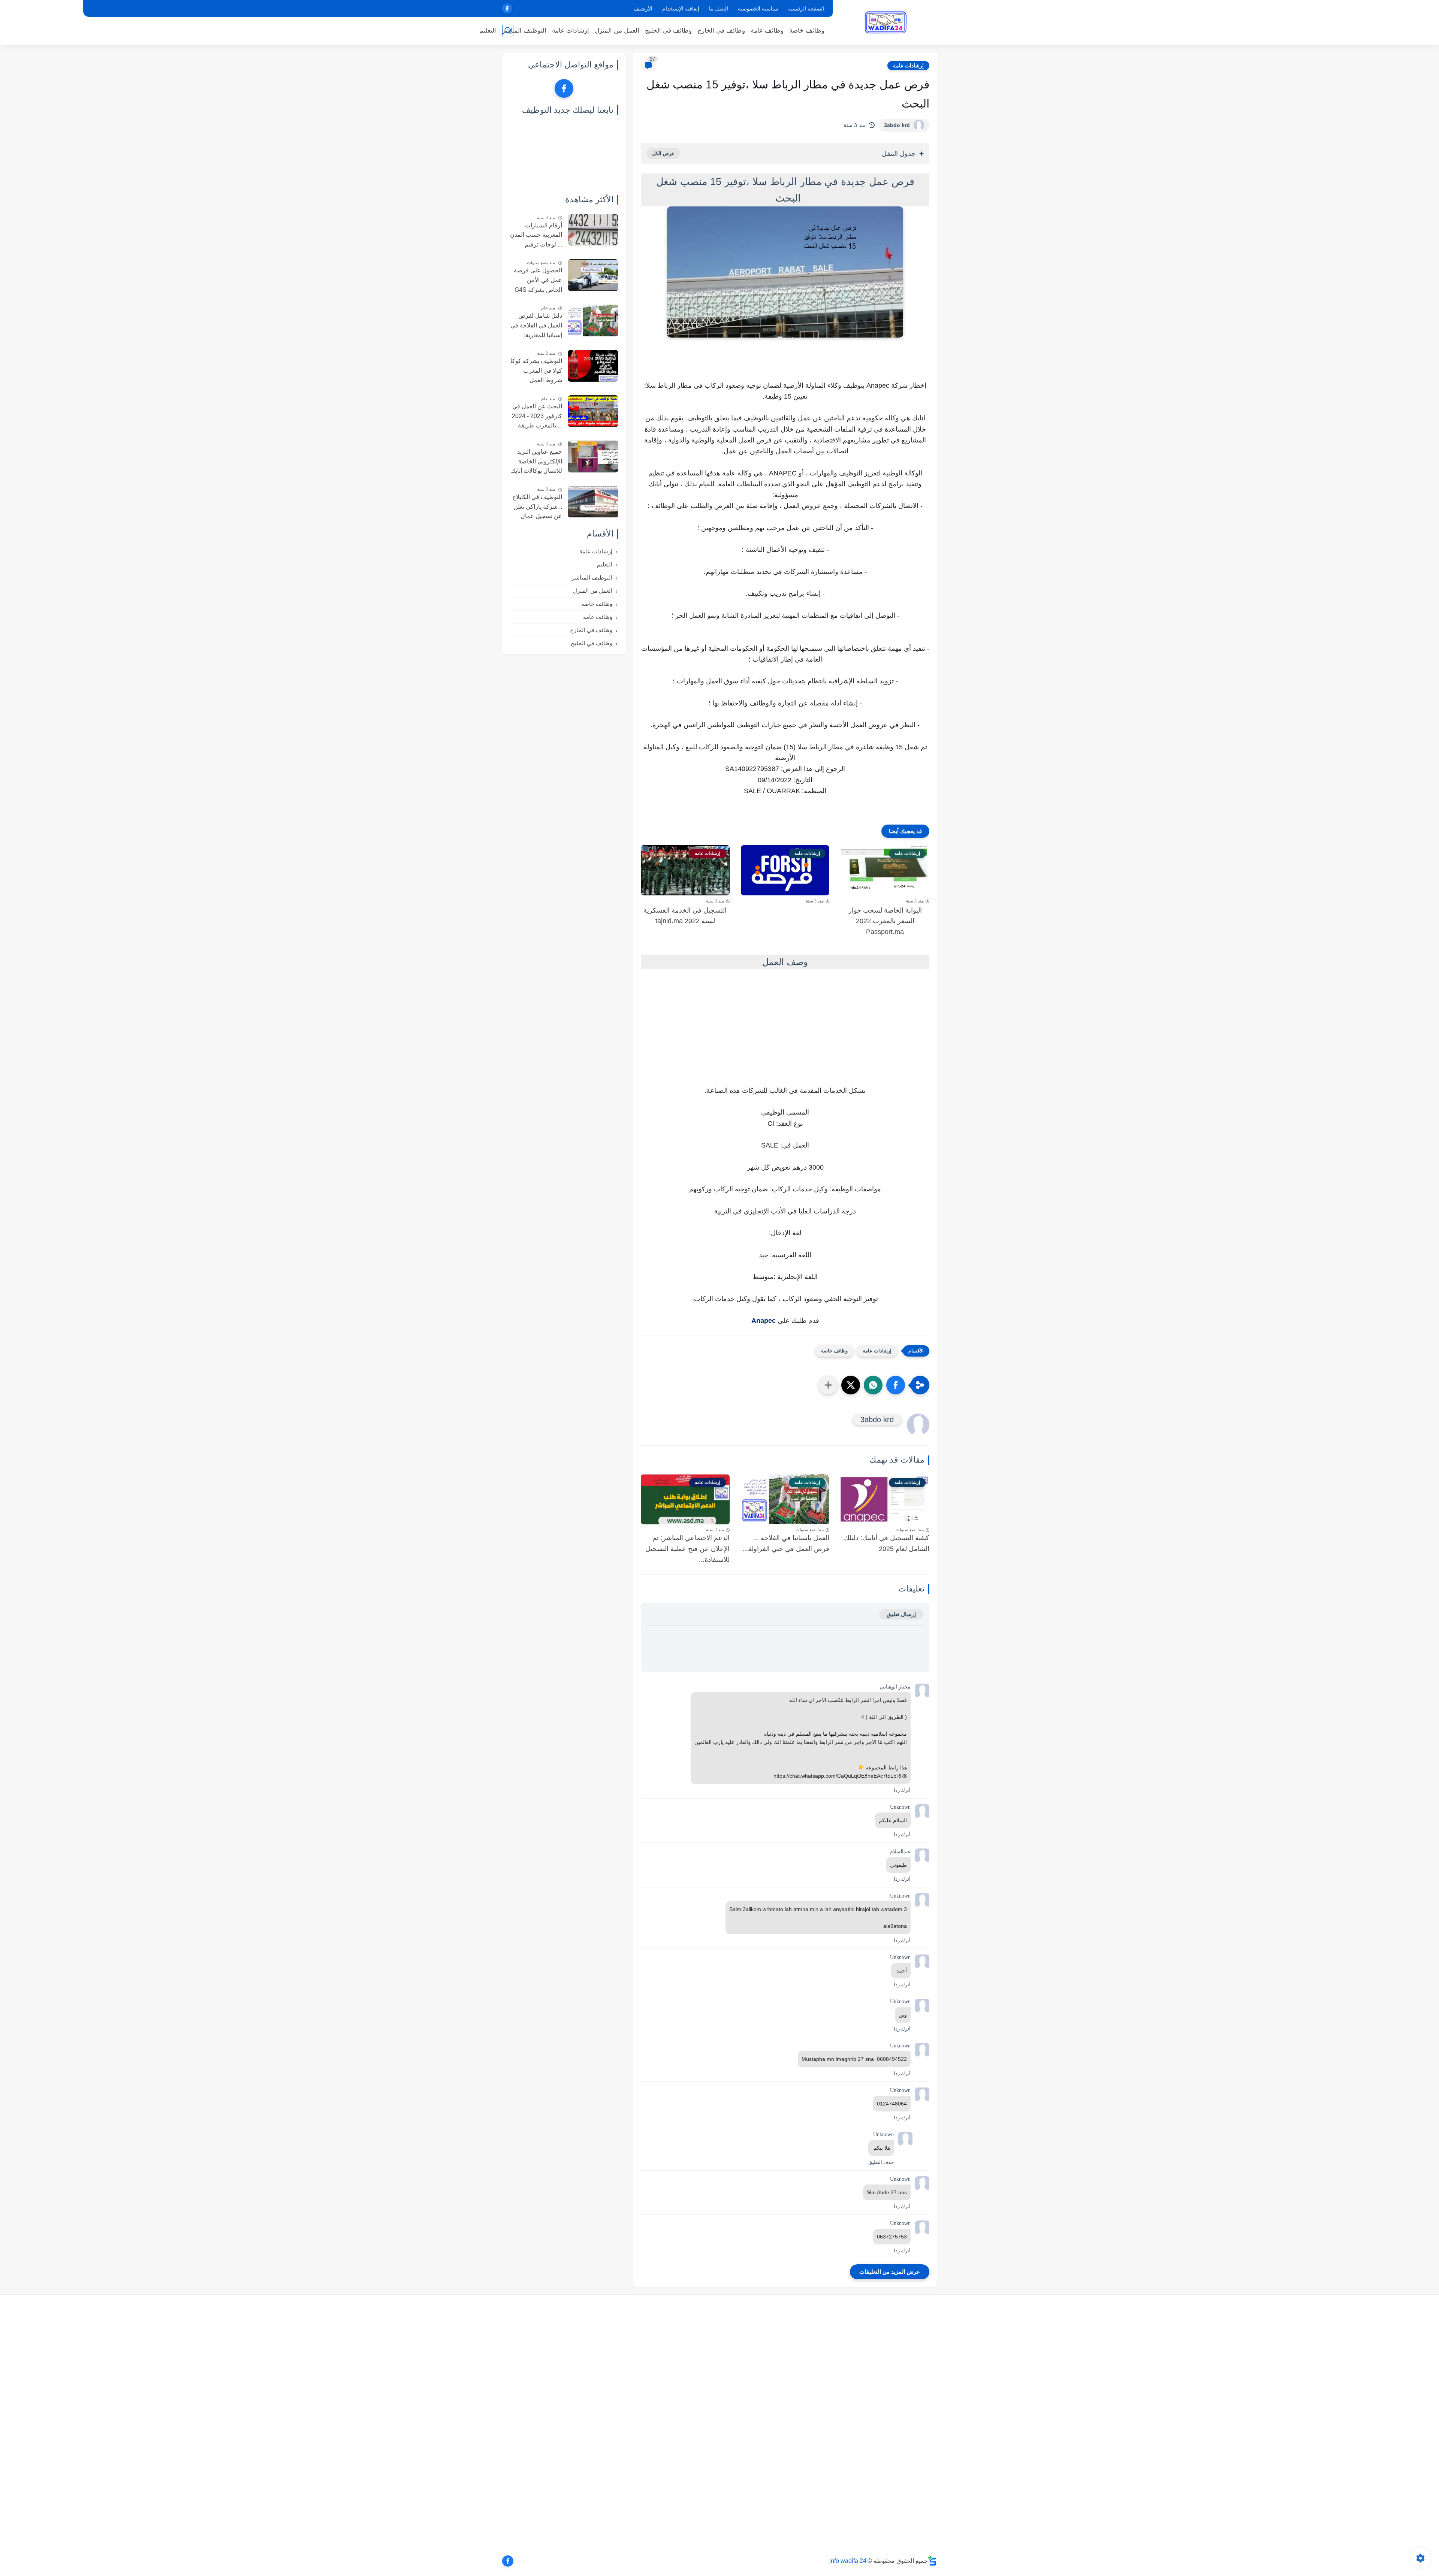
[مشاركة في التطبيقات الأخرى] (828, 1385)
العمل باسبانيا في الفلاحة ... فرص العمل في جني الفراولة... (786, 1543)
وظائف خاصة (807, 31)
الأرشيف (643, 9)
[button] (896, 1385)
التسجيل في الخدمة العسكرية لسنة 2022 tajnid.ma (685, 916)
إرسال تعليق (901, 1614)
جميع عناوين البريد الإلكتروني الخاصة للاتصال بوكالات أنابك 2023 (536, 462)
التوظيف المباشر (524, 31)
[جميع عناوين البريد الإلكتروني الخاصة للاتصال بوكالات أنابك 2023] (593, 456)
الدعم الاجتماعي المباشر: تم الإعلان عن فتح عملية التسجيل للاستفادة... (687, 1549)
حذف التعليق (881, 2162)
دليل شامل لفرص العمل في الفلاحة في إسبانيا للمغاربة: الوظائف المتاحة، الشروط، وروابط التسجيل (536, 326)
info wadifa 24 (848, 2561)
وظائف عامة (767, 31)
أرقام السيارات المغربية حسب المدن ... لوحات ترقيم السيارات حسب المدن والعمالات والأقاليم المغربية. (536, 236)
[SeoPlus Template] (932, 2561)
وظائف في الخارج (721, 31)
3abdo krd (897, 125)
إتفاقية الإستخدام (681, 9)
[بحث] (508, 31)
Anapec (764, 1321)
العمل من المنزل (617, 31)
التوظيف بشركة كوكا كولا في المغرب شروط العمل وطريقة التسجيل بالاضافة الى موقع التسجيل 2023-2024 (536, 372)
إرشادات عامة (571, 31)
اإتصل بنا (719, 9)
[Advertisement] (785, 1035)
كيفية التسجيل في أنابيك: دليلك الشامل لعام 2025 (887, 1543)
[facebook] (507, 8)
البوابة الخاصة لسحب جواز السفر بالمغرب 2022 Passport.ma (885, 921)
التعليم (488, 31)
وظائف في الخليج (668, 31)
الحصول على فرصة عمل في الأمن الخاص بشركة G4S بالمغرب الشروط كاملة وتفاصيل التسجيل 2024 (538, 281)
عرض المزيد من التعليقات (890, 2272)
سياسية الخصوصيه (758, 9)
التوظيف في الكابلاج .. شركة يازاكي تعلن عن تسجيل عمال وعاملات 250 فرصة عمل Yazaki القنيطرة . (537, 508)
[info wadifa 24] (886, 22)
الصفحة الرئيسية (806, 9)
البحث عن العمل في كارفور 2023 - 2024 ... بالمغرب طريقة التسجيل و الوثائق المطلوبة (537, 417)
